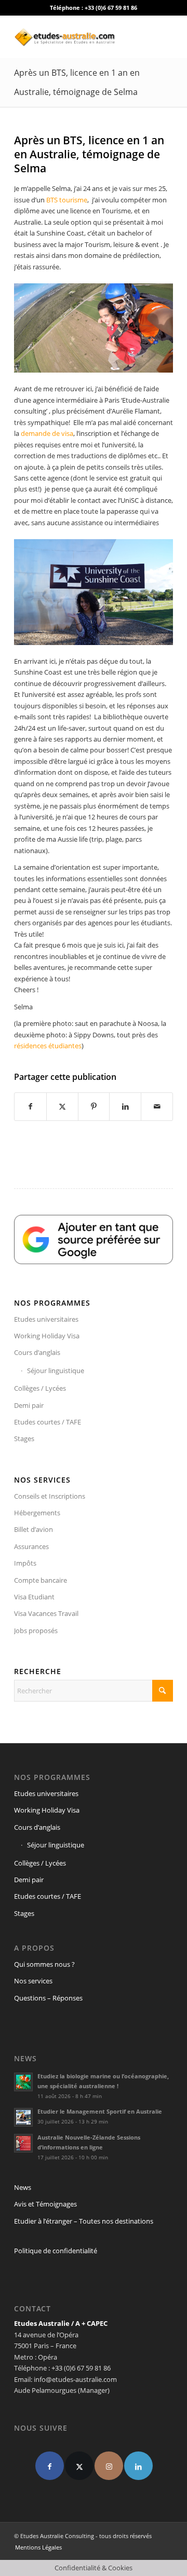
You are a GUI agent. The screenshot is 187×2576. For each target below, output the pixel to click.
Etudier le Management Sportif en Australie (100, 2111)
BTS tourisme (67, 200)
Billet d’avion (34, 1529)
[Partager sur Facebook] (30, 1106)
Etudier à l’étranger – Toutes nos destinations (84, 2221)
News (23, 2187)
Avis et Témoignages (45, 2204)
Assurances (31, 1546)
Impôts (25, 1563)
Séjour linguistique (56, 1371)
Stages (24, 1438)
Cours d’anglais (37, 1352)
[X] (79, 2466)
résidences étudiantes (48, 1046)
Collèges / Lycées (40, 1388)
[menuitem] (36, 2547)
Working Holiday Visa (47, 1336)
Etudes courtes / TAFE (48, 1422)
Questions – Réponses (48, 1998)
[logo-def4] (78, 37)
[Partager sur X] (62, 1106)
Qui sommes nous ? (44, 1964)
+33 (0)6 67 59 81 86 (111, 8)
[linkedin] (138, 2466)
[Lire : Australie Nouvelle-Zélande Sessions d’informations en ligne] (23, 2143)
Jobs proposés (36, 1630)
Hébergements (37, 1513)
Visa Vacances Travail (46, 1613)
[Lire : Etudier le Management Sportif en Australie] (23, 2117)
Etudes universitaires (46, 1319)
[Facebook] (50, 2466)
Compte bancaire (41, 1580)
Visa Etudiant (34, 1597)
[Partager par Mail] (157, 1106)
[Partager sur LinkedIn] (125, 1106)
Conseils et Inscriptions (50, 1496)
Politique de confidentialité (56, 2251)
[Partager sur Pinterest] (94, 1106)
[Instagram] (109, 2466)
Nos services (33, 1981)
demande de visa (47, 433)
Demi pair (29, 1405)
